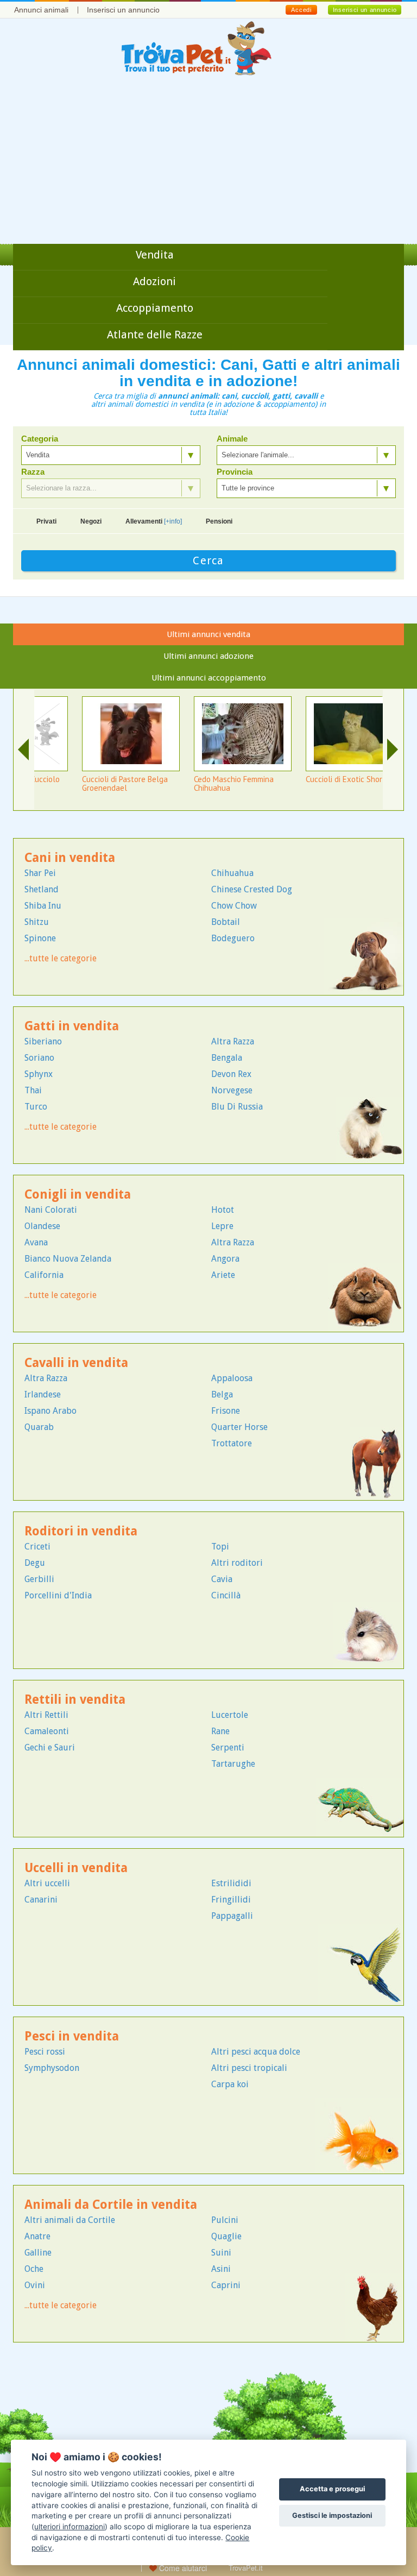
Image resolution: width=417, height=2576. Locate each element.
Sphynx (39, 1074)
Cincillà (226, 1595)
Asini (221, 2269)
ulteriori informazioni (69, 2527)
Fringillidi (231, 1900)
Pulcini (225, 2220)
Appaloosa (232, 1378)
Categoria (40, 439)
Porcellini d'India (58, 1595)
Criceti (37, 1547)
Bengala (227, 1058)
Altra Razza (233, 1041)
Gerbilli (39, 1579)
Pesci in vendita (72, 2036)
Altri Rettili (46, 1715)
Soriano (39, 1058)
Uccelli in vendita (76, 1868)
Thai (33, 1090)
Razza (33, 472)
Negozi (91, 521)
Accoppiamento (155, 308)
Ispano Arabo (50, 1411)
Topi (220, 1547)
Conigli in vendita (78, 1195)
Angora (225, 1259)
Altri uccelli (47, 1883)
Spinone (40, 938)
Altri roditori (237, 1563)
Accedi (301, 10)
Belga (222, 1394)
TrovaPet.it (246, 2568)
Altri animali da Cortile (70, 2220)
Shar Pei (40, 873)
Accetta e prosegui (332, 2489)
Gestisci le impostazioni (332, 2515)
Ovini (35, 2285)
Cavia (222, 1579)
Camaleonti (47, 1731)
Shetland (42, 889)
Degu (35, 1563)
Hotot (223, 1210)
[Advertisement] (208, 162)
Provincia (235, 472)
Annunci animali (41, 10)
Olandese (42, 1226)
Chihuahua (232, 873)
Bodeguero (233, 938)
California (44, 1275)
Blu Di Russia (237, 1107)
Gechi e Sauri (50, 1747)
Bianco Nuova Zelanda (68, 1259)
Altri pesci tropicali (249, 2068)
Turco (36, 1107)
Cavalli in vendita (76, 1363)
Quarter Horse (239, 1427)
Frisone (226, 1411)
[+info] (173, 521)
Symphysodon (52, 2068)
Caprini (226, 2285)
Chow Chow (234, 906)
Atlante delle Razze (155, 335)
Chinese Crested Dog (252, 889)
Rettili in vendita (75, 1700)
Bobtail (226, 922)
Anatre (37, 2236)
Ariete (223, 1275)
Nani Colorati (51, 1210)
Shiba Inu (43, 906)
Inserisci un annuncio (123, 10)
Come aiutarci (182, 2568)
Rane (220, 1731)
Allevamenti (154, 521)
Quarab (39, 1427)
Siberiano (43, 1041)
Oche (34, 2269)
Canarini (41, 1900)
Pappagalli (232, 1916)
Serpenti (228, 1747)
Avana (36, 1242)
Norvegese (232, 1090)
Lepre (222, 1226)
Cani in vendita (70, 858)
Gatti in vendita (72, 1026)
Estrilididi (231, 1883)
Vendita (155, 255)
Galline (38, 2253)
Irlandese (43, 1394)
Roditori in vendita (81, 1531)
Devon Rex (231, 1074)
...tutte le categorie (61, 958)
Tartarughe (233, 1764)
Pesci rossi (45, 2052)
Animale (232, 439)
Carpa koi (230, 2084)
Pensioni (219, 521)
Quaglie (226, 2236)
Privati (46, 521)
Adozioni (154, 281)
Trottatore (232, 1443)
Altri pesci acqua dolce (256, 2052)
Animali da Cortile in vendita (111, 2205)
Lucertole (230, 1715)
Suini (221, 2253)
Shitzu (37, 922)
